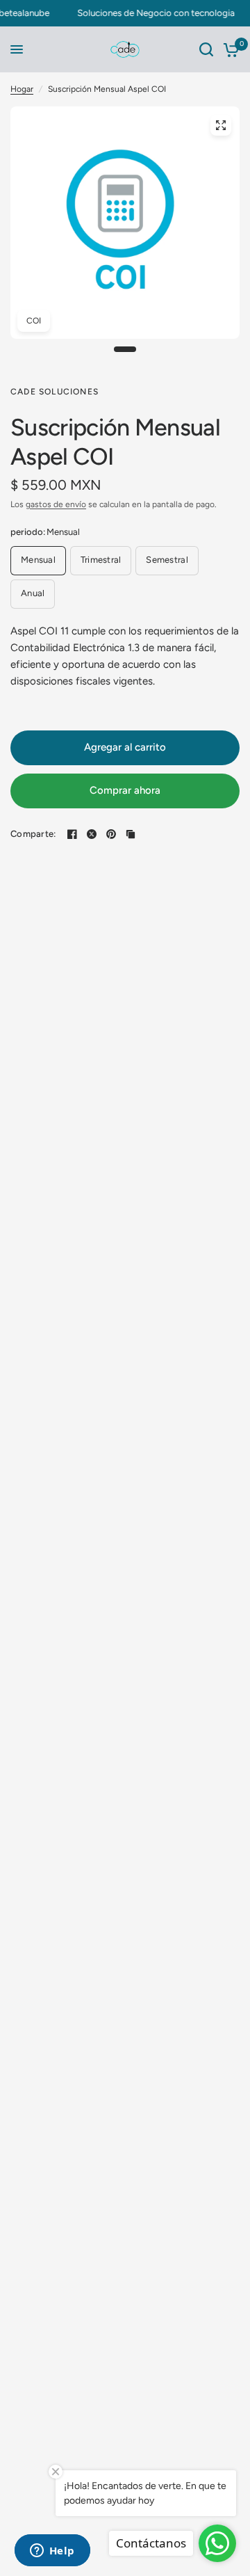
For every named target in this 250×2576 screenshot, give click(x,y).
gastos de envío (56, 504)
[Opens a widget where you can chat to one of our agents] (52, 2552)
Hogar (22, 89)
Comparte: (33, 834)
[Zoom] (221, 125)
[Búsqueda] (206, 49)
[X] (92, 834)
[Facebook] (72, 834)
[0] (229, 49)
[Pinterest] (111, 834)
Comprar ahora (125, 790)
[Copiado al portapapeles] (131, 834)
